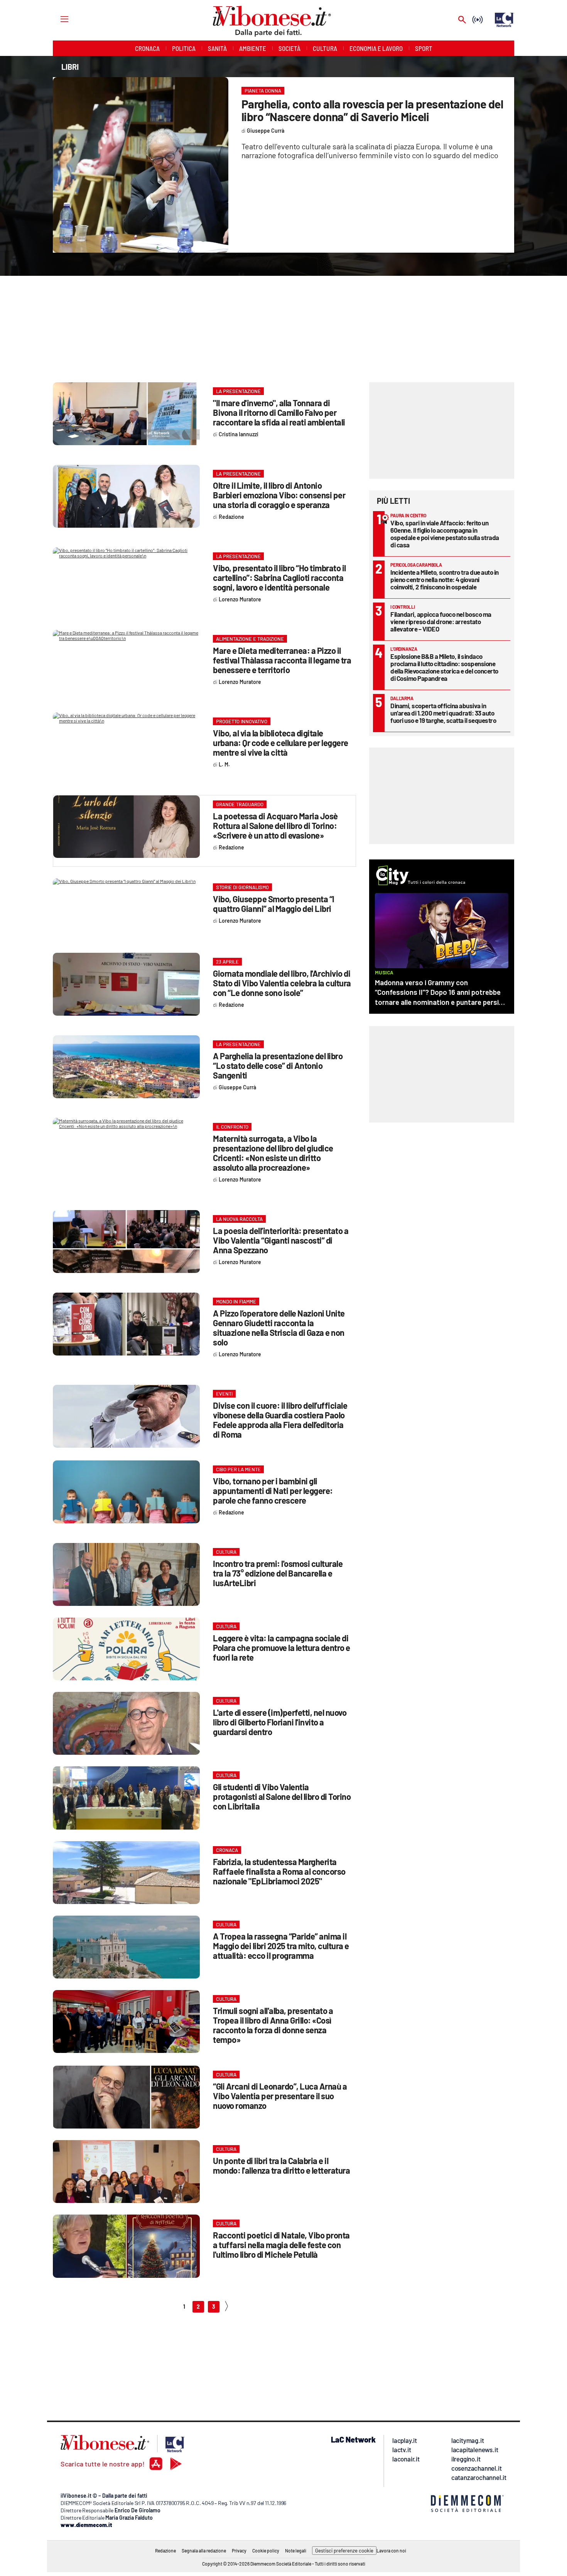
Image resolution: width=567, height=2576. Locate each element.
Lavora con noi (391, 2551)
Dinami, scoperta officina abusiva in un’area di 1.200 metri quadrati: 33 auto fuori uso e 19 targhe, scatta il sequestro (443, 713)
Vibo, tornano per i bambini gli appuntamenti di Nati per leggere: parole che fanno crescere (273, 1491)
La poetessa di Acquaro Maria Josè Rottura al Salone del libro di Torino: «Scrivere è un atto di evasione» (275, 825)
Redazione (165, 2551)
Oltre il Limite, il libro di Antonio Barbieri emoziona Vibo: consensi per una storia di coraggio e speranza (279, 495)
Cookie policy (266, 2551)
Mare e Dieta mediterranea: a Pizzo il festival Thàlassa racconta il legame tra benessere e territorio (282, 660)
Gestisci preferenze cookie (344, 2551)
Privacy (239, 2551)
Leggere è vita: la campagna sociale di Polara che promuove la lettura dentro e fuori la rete (282, 1648)
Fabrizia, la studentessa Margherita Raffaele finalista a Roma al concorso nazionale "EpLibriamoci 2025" (279, 1871)
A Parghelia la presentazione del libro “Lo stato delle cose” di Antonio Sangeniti (278, 1065)
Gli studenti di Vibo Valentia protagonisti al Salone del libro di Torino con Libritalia (282, 1796)
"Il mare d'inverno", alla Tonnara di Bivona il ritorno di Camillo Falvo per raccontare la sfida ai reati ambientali (279, 412)
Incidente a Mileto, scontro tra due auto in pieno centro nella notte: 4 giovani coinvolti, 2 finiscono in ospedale (445, 579)
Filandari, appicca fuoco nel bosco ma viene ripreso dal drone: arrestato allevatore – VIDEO (441, 621)
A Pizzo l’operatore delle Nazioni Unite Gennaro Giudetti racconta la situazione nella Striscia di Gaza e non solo (279, 1328)
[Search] (462, 20)
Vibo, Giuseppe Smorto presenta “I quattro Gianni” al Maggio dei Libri (274, 904)
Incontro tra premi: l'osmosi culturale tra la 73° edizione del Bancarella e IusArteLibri (278, 1573)
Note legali (296, 2551)
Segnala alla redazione (204, 2551)
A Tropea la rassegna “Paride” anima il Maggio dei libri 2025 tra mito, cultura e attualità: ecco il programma (281, 1946)
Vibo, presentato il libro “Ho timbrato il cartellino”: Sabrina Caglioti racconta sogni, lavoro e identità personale (279, 577)
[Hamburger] (57, 19)
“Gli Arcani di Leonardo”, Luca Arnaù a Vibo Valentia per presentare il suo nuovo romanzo (280, 2096)
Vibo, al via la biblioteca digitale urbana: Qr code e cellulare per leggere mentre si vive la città (281, 743)
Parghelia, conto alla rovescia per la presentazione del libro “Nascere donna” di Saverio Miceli (372, 110)
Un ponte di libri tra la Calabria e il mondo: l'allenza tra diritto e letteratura (281, 2165)
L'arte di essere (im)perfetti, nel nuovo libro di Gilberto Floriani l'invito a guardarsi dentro (280, 1722)
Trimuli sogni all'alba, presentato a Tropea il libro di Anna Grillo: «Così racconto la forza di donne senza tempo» (273, 2025)
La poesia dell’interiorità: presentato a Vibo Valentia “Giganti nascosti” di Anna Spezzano (281, 1240)
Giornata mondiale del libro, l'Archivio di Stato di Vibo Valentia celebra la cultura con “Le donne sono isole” (282, 983)
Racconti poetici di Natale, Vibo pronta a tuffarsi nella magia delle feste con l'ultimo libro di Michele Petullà (281, 2245)
